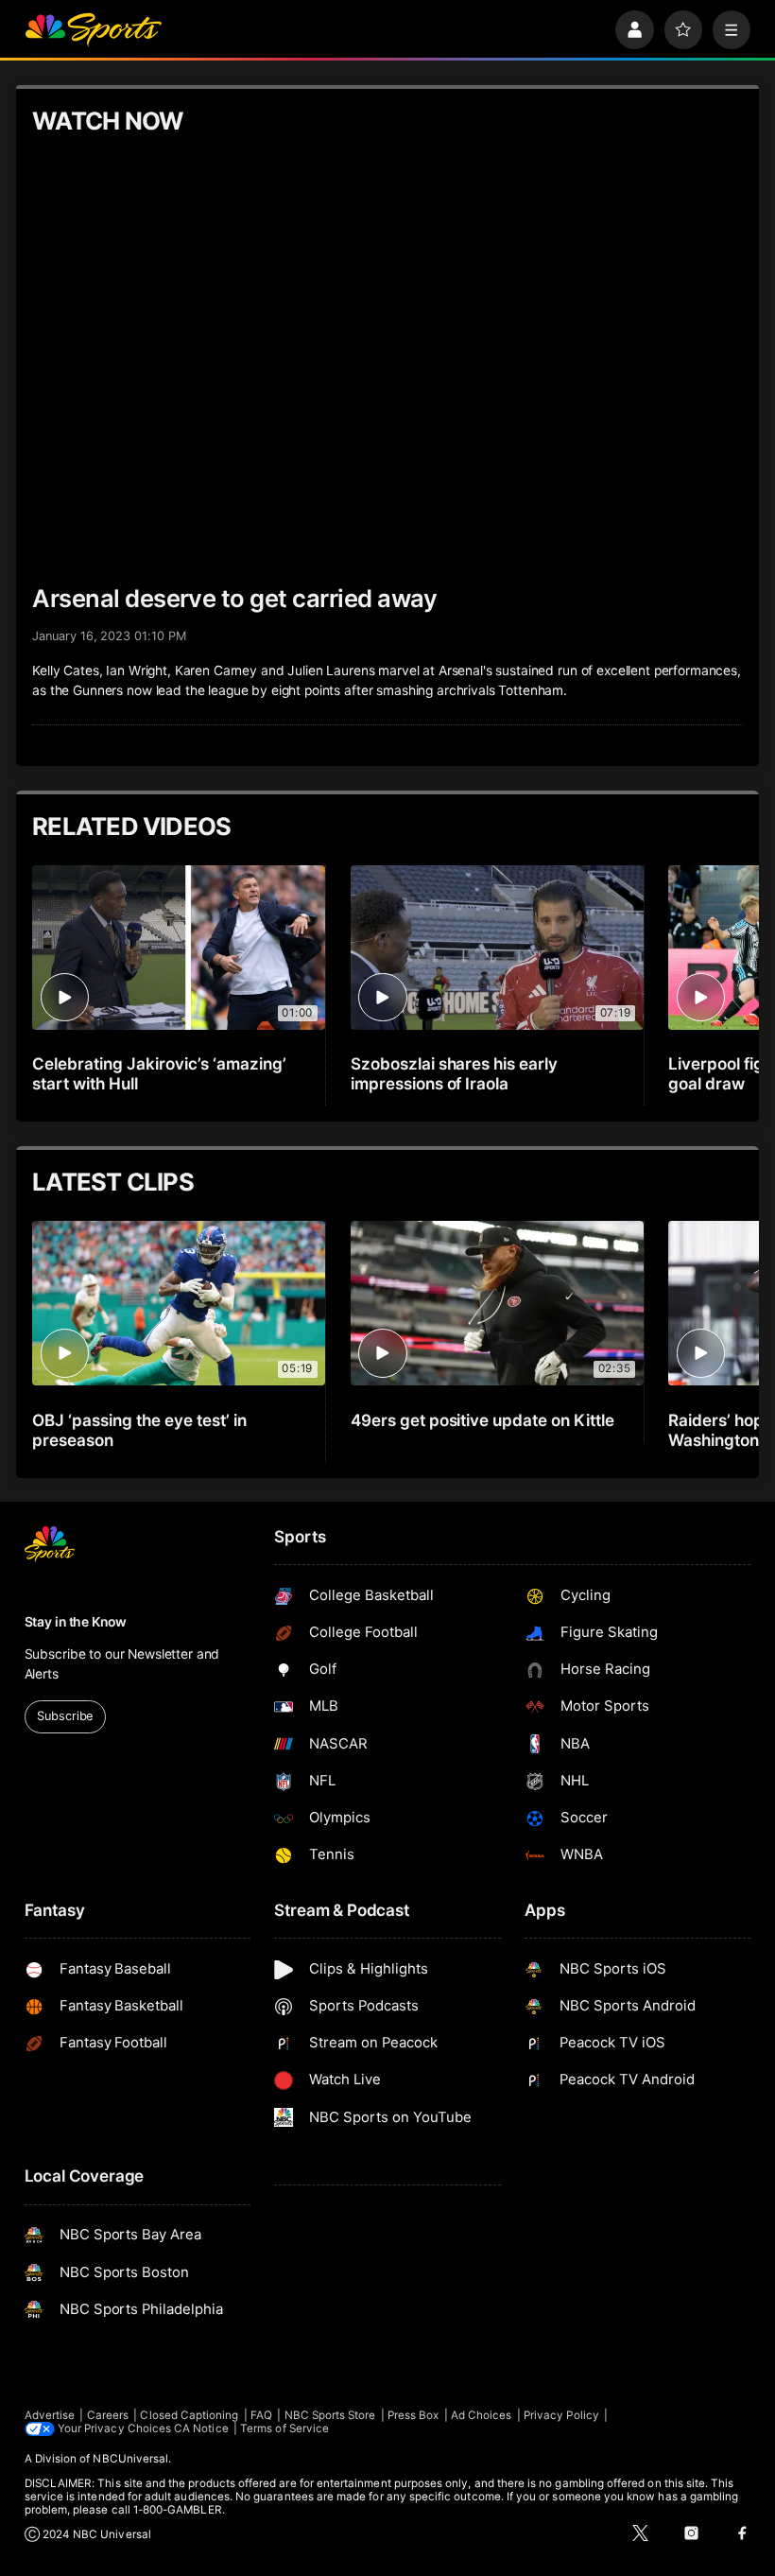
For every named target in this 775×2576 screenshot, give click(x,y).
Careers (108, 2415)
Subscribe (65, 1716)
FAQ (261, 2415)
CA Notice (201, 2428)
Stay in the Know (76, 1622)
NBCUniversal (130, 2459)
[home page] (93, 30)
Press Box (413, 2415)
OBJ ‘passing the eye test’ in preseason (139, 1430)
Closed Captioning (189, 2415)
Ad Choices (482, 2415)
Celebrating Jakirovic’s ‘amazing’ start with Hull (159, 1073)
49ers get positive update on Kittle (482, 1420)
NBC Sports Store (330, 2415)
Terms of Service (284, 2428)
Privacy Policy (561, 2415)
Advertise (50, 2415)
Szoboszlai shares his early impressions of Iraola (455, 1073)
